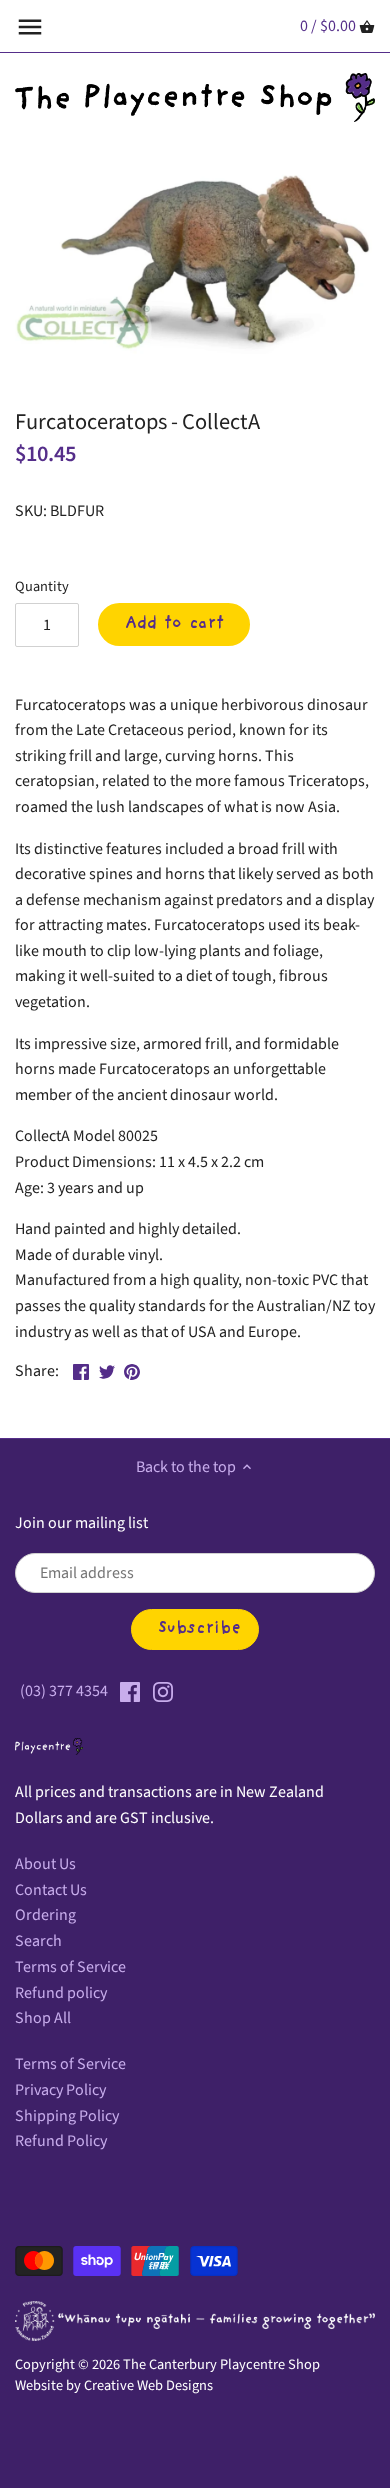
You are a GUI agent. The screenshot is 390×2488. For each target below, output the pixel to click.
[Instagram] (163, 1691)
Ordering (45, 1915)
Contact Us (51, 1890)
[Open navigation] (30, 27)
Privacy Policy (60, 2090)
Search (38, 1941)
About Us (45, 1864)
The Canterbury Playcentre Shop (221, 2364)
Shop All (43, 2018)
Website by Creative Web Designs (114, 2385)
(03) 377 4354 (64, 1691)
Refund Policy (61, 2141)
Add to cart (174, 624)
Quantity (42, 586)
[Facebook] (130, 1691)
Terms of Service (70, 1967)
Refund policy (61, 1993)
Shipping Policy (67, 2116)
